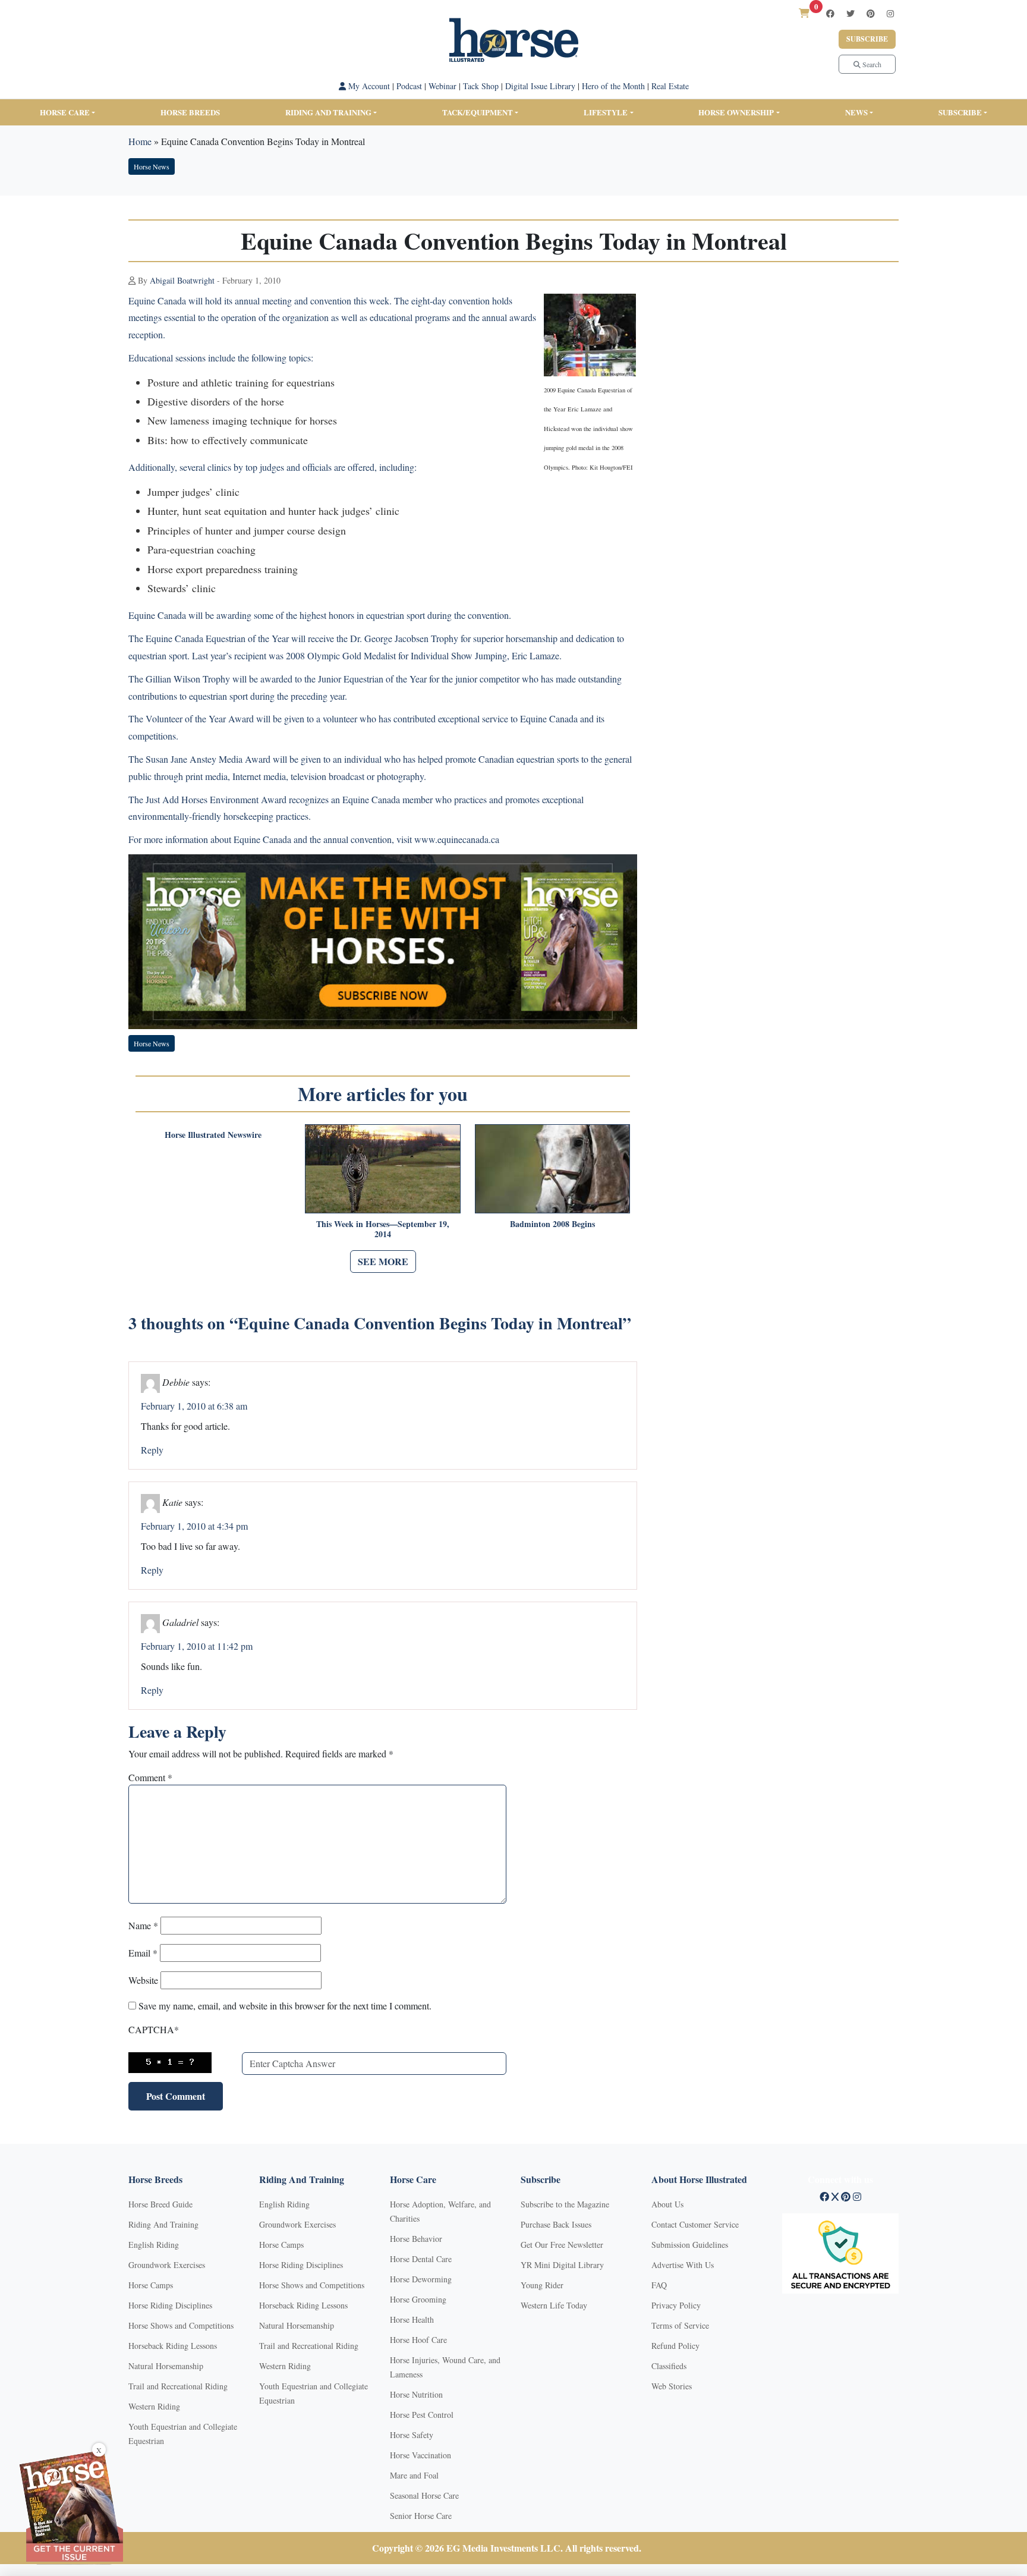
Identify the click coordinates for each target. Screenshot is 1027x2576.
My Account (368, 86)
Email (143, 1953)
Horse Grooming (418, 2299)
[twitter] (850, 13)
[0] (804, 13)
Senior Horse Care (421, 2516)
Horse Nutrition (416, 2394)
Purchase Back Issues (556, 2224)
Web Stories (672, 2386)
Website (143, 1980)
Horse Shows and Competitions (181, 2325)
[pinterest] (871, 13)
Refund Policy (675, 2346)
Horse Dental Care (421, 2259)
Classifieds (669, 2366)
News (856, 112)
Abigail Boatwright (182, 280)
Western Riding (154, 2406)
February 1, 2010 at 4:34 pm (194, 1526)
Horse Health (412, 2319)
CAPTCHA (154, 2029)
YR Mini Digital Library (562, 2265)
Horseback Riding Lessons (173, 2346)
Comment (150, 1777)
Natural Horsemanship (166, 2366)
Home (140, 141)
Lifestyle (606, 112)
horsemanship (532, 638)
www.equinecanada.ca (457, 839)
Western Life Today (554, 2305)
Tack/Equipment (478, 112)
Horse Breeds (190, 112)
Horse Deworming (421, 2279)
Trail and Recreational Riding (178, 2386)
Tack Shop (481, 86)
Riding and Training (328, 112)
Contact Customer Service (695, 2224)
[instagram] (890, 13)
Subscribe (867, 39)
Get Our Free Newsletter (562, 2245)
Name (143, 1925)
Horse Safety (412, 2435)
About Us (667, 2204)
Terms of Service (680, 2325)
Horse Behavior (416, 2239)
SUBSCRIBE (960, 112)
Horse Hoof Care (418, 2340)
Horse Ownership (736, 112)
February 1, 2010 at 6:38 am (194, 1406)
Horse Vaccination (420, 2455)
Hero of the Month (613, 86)
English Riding (154, 2245)
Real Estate (670, 86)
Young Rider (542, 2285)
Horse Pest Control (422, 2415)
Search (871, 64)
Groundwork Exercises (167, 2265)
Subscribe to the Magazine (565, 2204)
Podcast (409, 86)
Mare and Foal (414, 2475)
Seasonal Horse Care (424, 2495)
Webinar (442, 86)
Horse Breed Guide (160, 2204)
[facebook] (830, 13)
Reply (152, 1450)
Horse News (152, 166)
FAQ (659, 2285)
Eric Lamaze (535, 655)
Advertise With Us (683, 2265)
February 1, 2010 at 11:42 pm (197, 1646)
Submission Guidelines (690, 2245)
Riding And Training (163, 2224)
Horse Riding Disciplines (170, 2305)
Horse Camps (151, 2285)
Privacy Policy (676, 2305)
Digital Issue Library (540, 86)
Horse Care (65, 112)
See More (383, 1261)
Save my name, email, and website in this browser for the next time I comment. (285, 2006)
